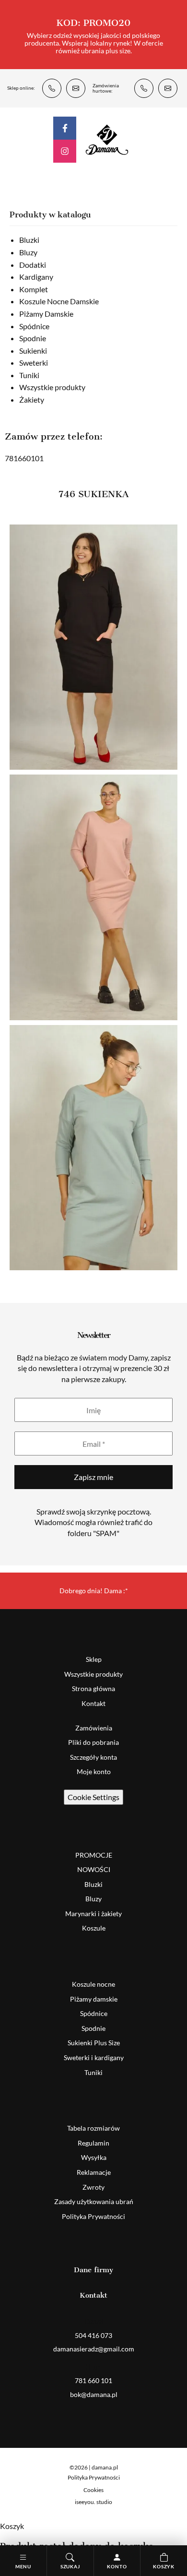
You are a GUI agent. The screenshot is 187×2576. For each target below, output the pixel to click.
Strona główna (93, 1688)
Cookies (93, 2490)
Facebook (65, 128)
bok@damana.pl (168, 88)
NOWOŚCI (94, 1869)
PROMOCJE (94, 1855)
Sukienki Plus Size (94, 2043)
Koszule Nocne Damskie (59, 301)
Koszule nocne (93, 1984)
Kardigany (36, 277)
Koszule (94, 1928)
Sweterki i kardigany (94, 2057)
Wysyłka (94, 2157)
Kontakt (93, 1703)
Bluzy (28, 252)
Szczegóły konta (93, 1757)
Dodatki (33, 265)
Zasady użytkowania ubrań (94, 2201)
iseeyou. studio (93, 2502)
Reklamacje (94, 2172)
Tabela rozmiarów (93, 2128)
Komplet (34, 289)
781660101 (24, 458)
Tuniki (29, 375)
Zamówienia (94, 1728)
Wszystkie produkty (52, 387)
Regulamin (93, 2143)
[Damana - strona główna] (107, 139)
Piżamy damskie (94, 1999)
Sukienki (33, 351)
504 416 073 (52, 88)
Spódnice (34, 326)
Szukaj (70, 2566)
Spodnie (33, 338)
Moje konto (94, 1771)
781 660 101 (144, 88)
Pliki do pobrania (93, 1742)
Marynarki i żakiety (93, 1914)
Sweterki (34, 363)
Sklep (94, 1659)
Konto (117, 2566)
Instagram (65, 151)
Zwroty (93, 2187)
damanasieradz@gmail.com (76, 88)
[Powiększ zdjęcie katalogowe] (93, 647)
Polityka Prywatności (93, 2216)
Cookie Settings (93, 1797)
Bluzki (29, 240)
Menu (23, 2566)
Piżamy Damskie (46, 314)
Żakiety (32, 400)
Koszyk (164, 2566)
